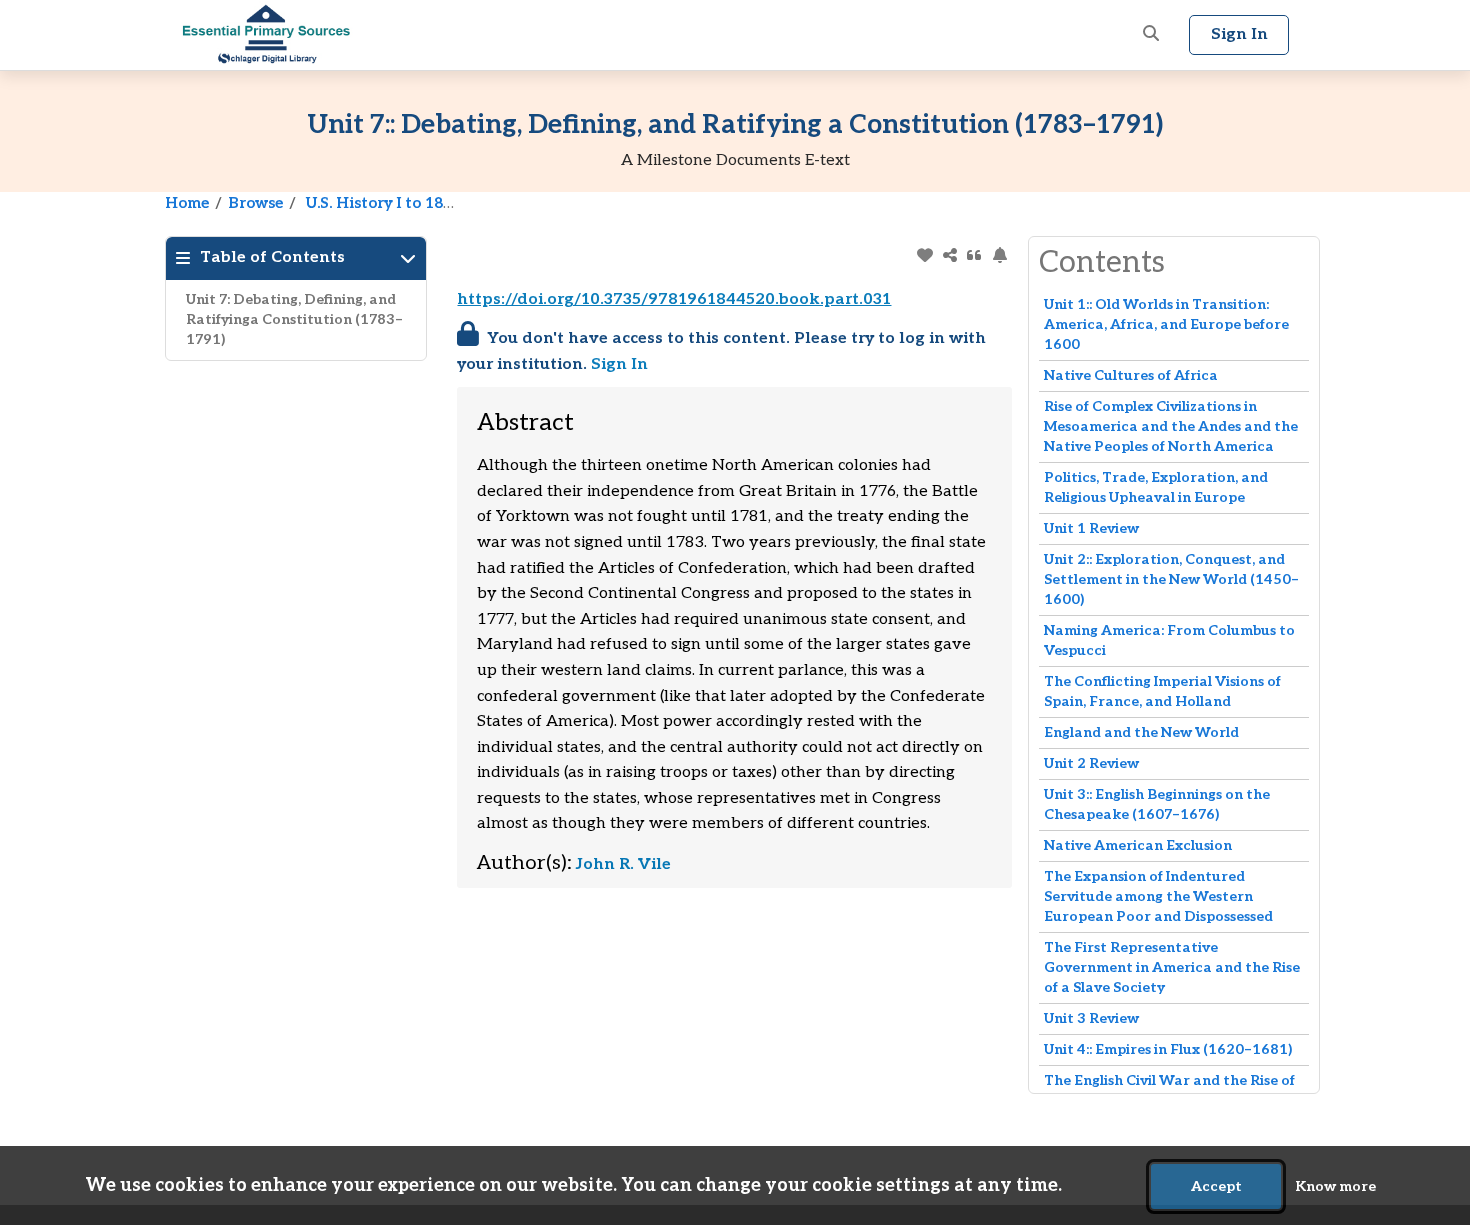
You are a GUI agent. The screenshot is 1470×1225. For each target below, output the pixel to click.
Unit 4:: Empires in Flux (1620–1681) (1168, 1049)
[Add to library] (924, 255)
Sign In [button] (1239, 34)
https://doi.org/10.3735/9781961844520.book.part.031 (674, 299)
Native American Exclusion (1138, 845)
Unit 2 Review (1091, 763)
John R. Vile (623, 864)
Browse (255, 203)
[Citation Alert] (999, 255)
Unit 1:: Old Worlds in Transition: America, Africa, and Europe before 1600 (1166, 324)
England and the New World (1141, 732)
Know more (1335, 1186)
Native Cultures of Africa (1131, 375)
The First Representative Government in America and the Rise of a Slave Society (1172, 967)
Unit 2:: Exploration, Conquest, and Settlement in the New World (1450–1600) (1171, 579)
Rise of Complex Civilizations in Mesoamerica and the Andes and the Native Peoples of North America (1171, 426)
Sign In (619, 364)
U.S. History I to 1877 (383, 203)
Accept (1216, 1186)
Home (187, 203)
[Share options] (949, 255)
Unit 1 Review (1091, 528)
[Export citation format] (974, 255)
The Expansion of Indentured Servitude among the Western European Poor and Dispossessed (1158, 896)
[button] (1151, 35)
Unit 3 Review (1091, 1018)
